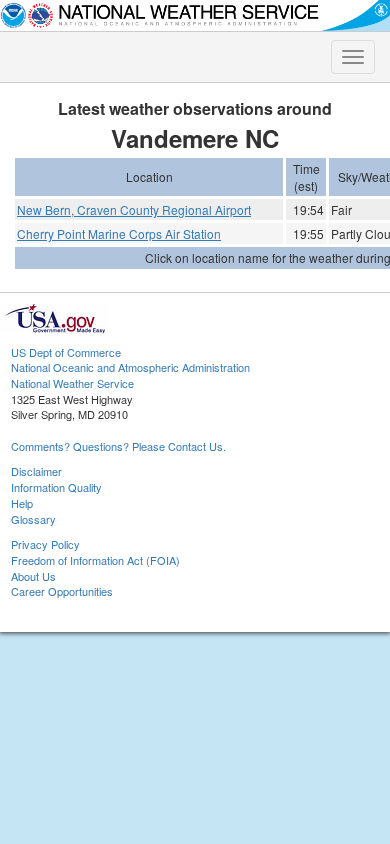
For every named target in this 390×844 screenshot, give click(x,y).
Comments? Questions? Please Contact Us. (118, 446)
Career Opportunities (62, 591)
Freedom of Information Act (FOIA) (95, 560)
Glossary (33, 519)
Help (22, 503)
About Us (33, 576)
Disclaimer (36, 471)
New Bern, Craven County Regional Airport (134, 209)
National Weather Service (72, 383)
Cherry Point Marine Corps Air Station (119, 233)
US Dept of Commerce (66, 352)
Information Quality (56, 487)
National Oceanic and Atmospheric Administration (130, 367)
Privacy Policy (45, 544)
